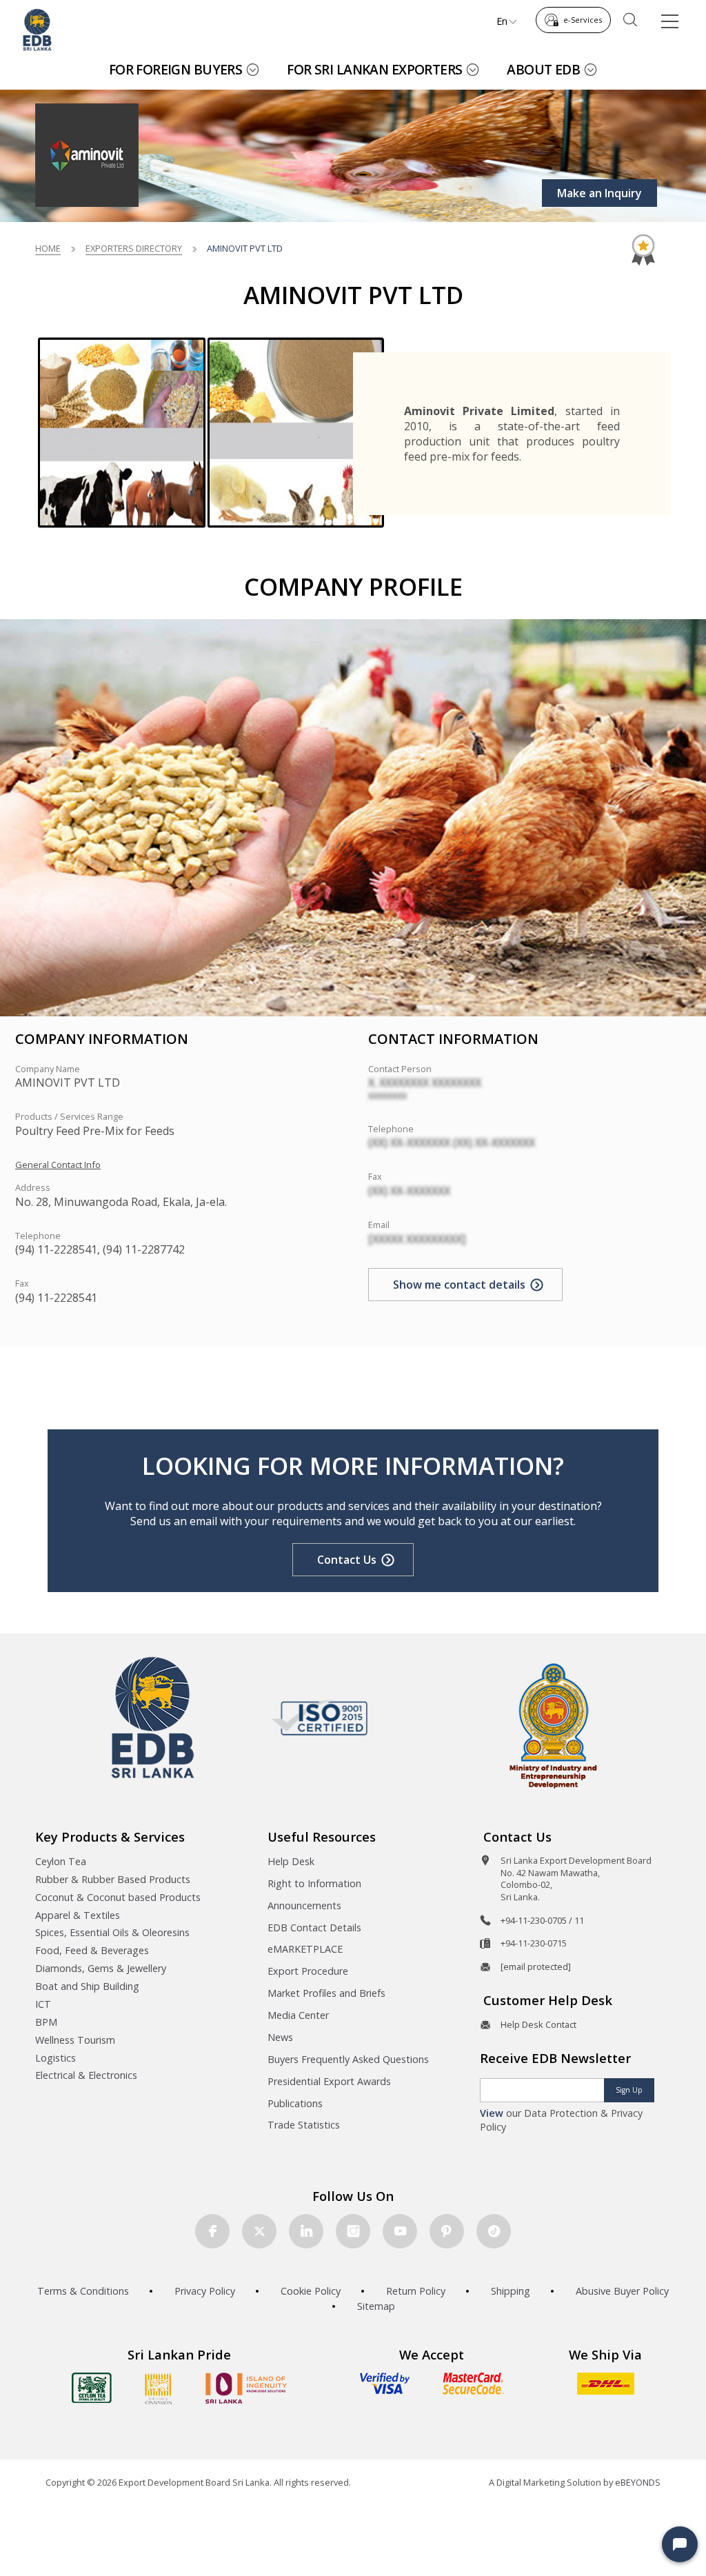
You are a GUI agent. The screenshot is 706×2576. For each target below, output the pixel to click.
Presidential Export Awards (329, 2081)
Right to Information (314, 1883)
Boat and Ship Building (87, 1986)
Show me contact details (459, 1285)
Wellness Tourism (75, 2040)
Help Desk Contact (538, 2024)
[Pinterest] (447, 2231)
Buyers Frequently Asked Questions (348, 2059)
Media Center (298, 2015)
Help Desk (291, 1861)
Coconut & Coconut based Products (118, 1897)
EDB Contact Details (314, 1928)
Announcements (304, 1905)
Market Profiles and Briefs (326, 1993)
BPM (46, 2022)
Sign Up (629, 2090)
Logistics (56, 2058)
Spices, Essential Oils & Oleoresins (112, 1932)
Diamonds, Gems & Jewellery (101, 1968)
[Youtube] (400, 2231)
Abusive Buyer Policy (622, 2291)
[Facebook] (212, 2231)
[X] (259, 2231)
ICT (43, 2004)
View (492, 2113)
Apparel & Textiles (78, 1915)
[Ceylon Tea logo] (92, 2388)
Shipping (511, 2291)
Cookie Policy (311, 2291)
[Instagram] (353, 2231)
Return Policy (416, 2291)
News (280, 2037)
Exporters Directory (134, 248)
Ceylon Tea (61, 1861)
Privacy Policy (205, 2291)
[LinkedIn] (306, 2231)
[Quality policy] (320, 1718)
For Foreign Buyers (176, 69)
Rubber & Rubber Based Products (113, 1879)
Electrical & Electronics (86, 2075)
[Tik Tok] (494, 2231)
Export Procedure (308, 1971)
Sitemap (376, 2306)
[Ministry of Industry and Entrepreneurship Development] (553, 1725)
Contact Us (347, 1560)
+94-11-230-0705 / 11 (542, 1920)
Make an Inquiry (599, 193)
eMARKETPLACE (305, 1949)
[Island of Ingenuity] (246, 2388)
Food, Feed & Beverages (92, 1950)
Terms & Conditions (83, 2291)
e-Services (583, 20)
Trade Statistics (304, 2125)
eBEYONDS (638, 2482)
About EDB (543, 69)
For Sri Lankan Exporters (374, 69)
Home (48, 248)
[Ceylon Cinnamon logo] (159, 2388)
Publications (295, 2103)
